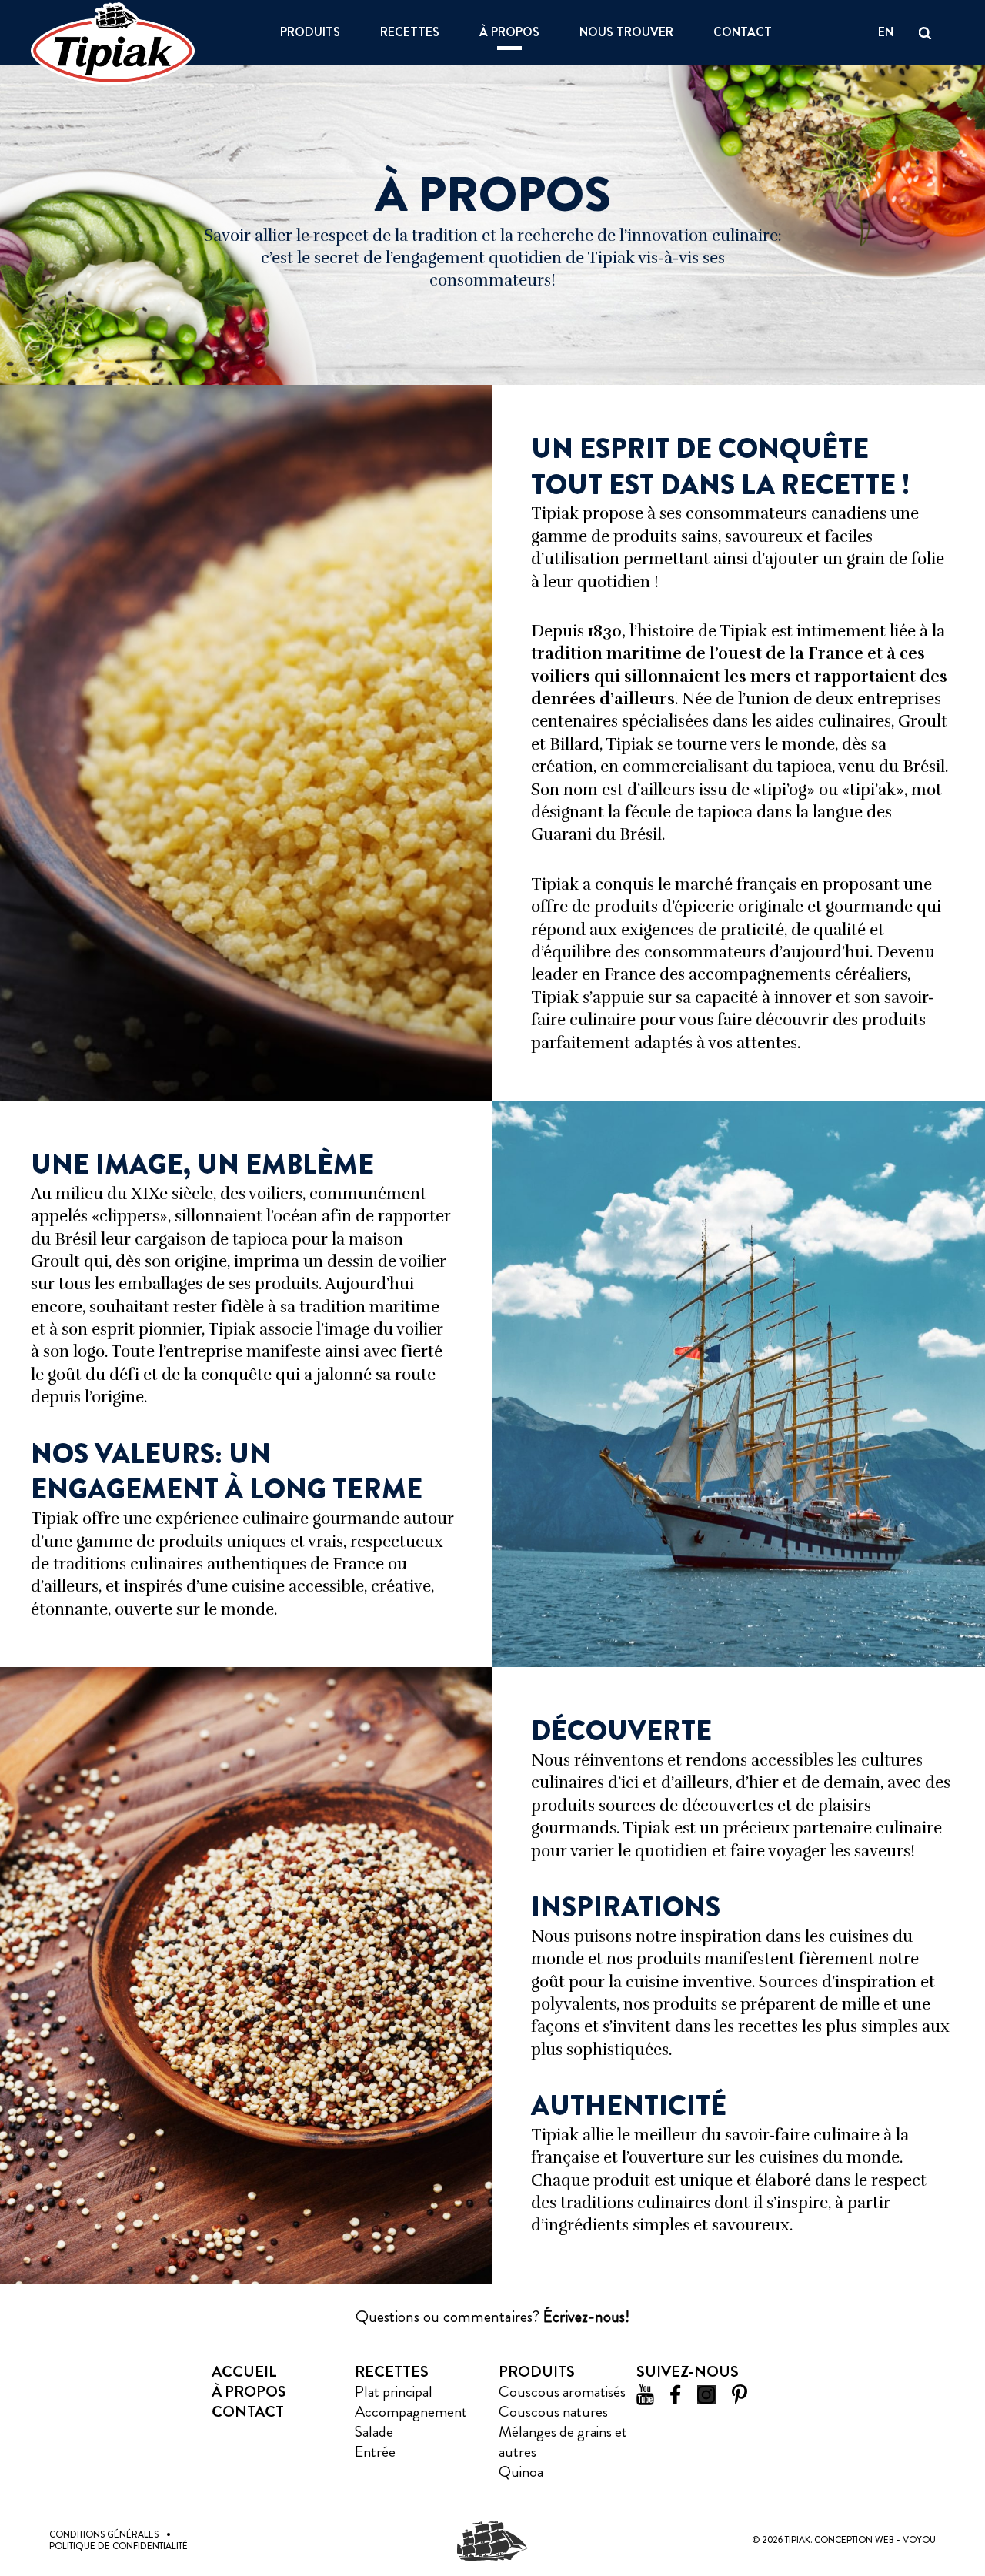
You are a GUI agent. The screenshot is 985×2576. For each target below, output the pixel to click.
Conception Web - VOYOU (875, 2540)
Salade (374, 2432)
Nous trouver (626, 33)
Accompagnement (411, 2412)
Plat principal (394, 2392)
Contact (743, 33)
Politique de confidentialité (119, 2546)
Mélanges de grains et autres (563, 2442)
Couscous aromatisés (562, 2392)
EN (886, 33)
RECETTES (410, 33)
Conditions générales (104, 2534)
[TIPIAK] (113, 43)
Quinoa (521, 2472)
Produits (310, 33)
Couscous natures (553, 2412)
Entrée (375, 2452)
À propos (509, 33)
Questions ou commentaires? (492, 2317)
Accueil (244, 2372)
